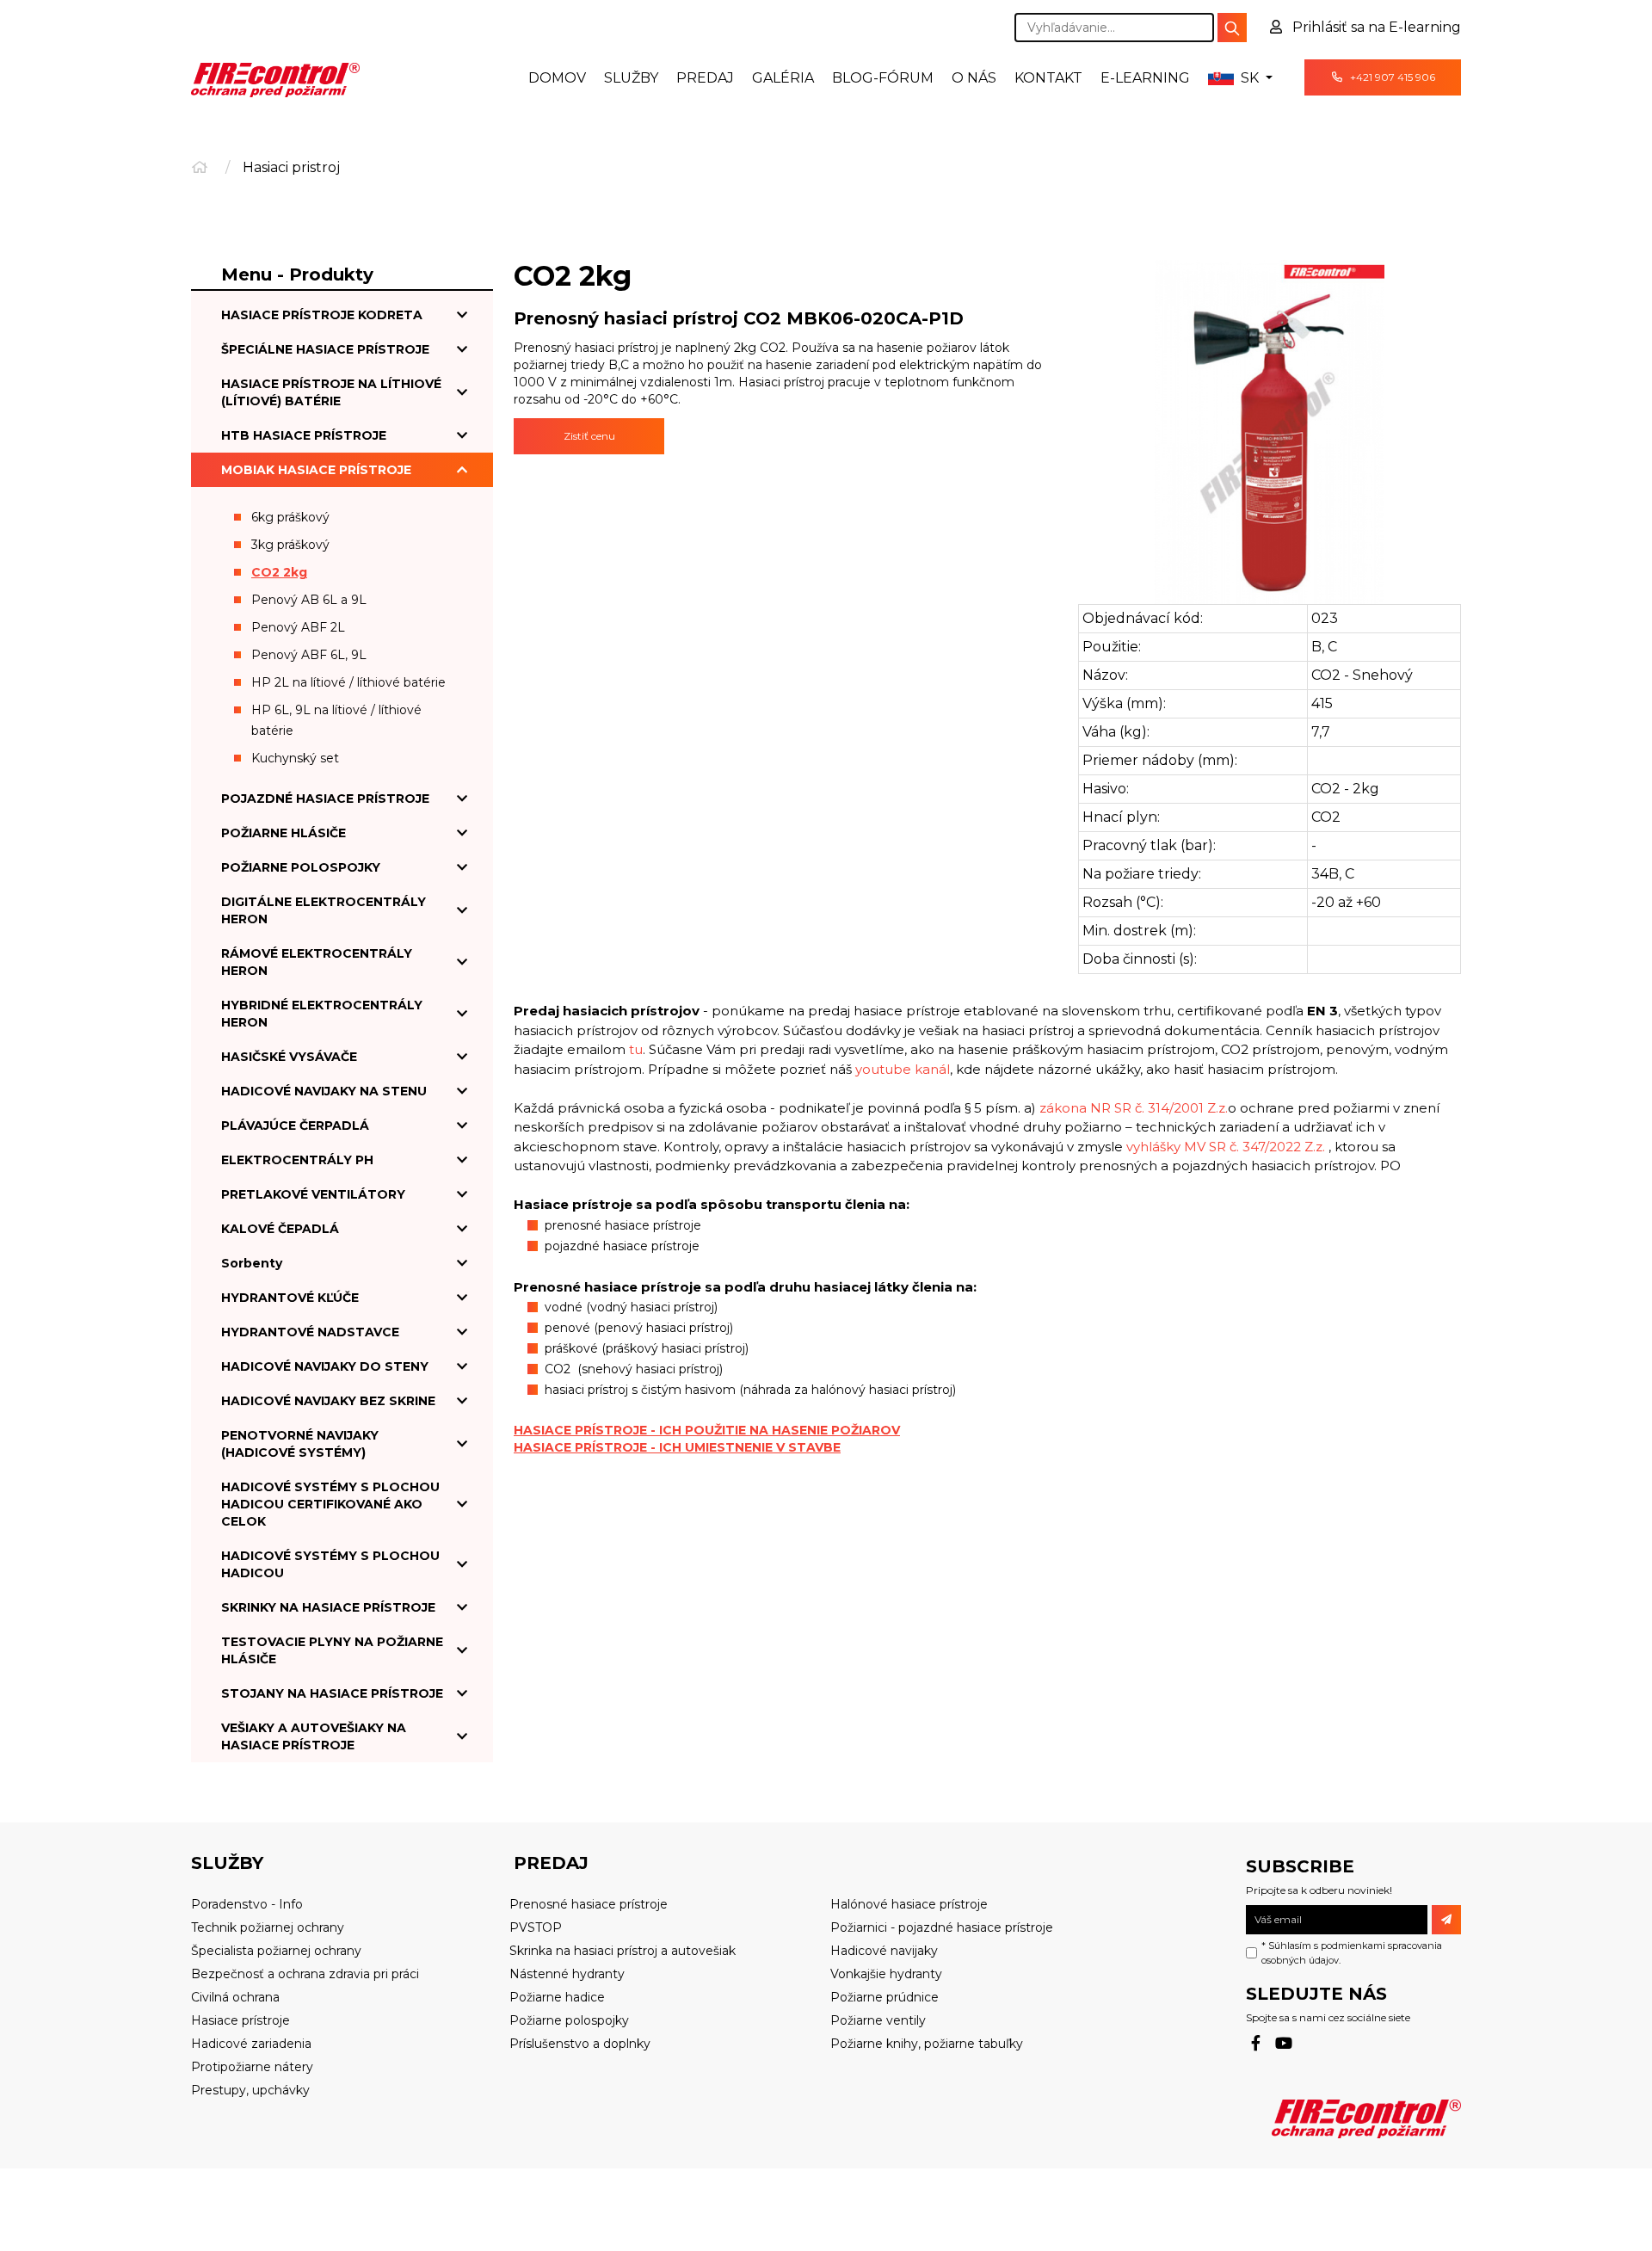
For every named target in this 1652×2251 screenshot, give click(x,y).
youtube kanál (903, 1069)
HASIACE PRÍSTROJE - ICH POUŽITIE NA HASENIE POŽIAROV (707, 1430)
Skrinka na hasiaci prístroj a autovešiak (623, 1951)
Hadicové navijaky (884, 1951)
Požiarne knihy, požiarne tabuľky (927, 2044)
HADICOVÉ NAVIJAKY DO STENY (325, 1366)
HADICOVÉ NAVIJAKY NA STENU (324, 1091)
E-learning (1145, 78)
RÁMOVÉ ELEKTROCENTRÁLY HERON (317, 962)
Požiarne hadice (557, 1997)
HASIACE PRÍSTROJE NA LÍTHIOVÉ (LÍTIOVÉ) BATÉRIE (331, 392)
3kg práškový (290, 545)
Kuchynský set (295, 758)
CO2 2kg (279, 572)
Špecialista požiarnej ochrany (276, 1951)
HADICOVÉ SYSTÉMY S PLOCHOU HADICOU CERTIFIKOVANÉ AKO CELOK (330, 1504)
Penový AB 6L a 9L (309, 600)
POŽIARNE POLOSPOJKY (301, 867)
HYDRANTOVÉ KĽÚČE (290, 1298)
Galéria (783, 78)
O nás (974, 78)
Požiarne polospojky (569, 2020)
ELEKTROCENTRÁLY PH (297, 1160)
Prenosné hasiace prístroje (589, 1904)
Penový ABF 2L (298, 627)
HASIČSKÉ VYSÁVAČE (289, 1057)
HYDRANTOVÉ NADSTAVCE (310, 1332)
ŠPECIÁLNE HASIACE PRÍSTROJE (325, 349)
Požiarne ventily (878, 2020)
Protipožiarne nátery (252, 2067)
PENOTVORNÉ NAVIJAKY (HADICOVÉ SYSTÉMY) (300, 1444)
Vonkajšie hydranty (886, 1974)
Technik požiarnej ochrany (268, 1927)
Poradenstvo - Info (247, 1904)
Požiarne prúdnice (885, 1997)
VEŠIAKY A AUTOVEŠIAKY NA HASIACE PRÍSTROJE (314, 1736)
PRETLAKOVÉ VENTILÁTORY (313, 1194)
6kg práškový (290, 517)
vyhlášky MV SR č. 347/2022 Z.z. (1226, 1147)
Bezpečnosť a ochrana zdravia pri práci (305, 1974)
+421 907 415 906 (1391, 77)
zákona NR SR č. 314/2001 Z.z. (1134, 1108)
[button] (1240, 78)
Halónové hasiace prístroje (909, 1904)
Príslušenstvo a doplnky (580, 2044)
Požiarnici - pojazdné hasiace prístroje (942, 1927)
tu (636, 1049)
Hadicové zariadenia (251, 2044)
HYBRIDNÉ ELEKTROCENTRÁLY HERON (322, 1014)
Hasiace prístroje (240, 2020)
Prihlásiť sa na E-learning (1375, 27)
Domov (557, 78)
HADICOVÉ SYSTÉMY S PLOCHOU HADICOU (330, 1564)
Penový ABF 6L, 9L (309, 655)
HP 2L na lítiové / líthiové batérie (348, 682)
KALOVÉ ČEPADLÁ (280, 1229)
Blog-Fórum (883, 78)
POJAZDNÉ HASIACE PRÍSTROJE (325, 799)
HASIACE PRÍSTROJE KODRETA (322, 315)
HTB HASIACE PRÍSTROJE (304, 435)
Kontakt (1048, 78)
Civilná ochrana (235, 1997)
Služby (631, 78)
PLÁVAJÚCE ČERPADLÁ (295, 1125)
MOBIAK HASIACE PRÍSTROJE (316, 470)
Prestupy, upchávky (250, 2090)
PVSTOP (536, 1927)
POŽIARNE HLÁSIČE (284, 833)
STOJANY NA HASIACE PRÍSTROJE (332, 1693)
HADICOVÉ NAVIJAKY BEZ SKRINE (328, 1401)
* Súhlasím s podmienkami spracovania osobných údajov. (1352, 1953)
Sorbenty (252, 1263)
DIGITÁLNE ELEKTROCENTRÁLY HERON (324, 910)
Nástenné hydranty (567, 1974)
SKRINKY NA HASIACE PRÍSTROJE (328, 1607)
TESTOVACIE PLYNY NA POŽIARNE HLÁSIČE (332, 1650)
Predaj (705, 78)
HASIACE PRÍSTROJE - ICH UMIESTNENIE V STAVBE (677, 1447)
